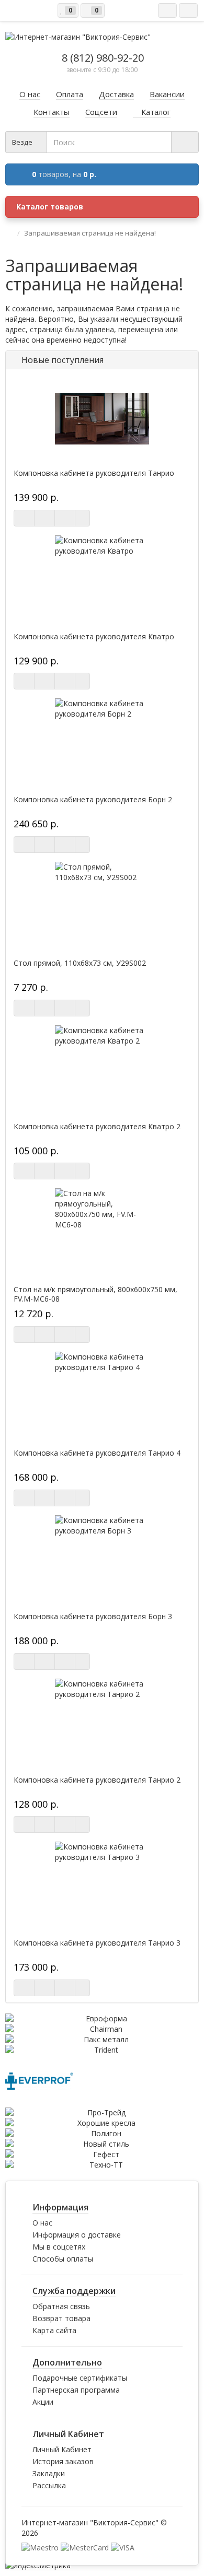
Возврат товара (61, 2318)
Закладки (49, 2473)
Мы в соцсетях (59, 2247)
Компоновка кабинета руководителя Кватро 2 (97, 1127)
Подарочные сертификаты (80, 2378)
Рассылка (49, 2485)
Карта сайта (54, 2330)
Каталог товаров (50, 207)
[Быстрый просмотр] (65, 518)
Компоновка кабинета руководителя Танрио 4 (97, 1453)
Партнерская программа (76, 2390)
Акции (43, 2402)
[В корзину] (24, 518)
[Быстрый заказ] (44, 518)
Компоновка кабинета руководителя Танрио (94, 473)
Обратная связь (61, 2306)
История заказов (63, 2461)
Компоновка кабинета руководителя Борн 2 (93, 800)
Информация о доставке (77, 2235)
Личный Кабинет (62, 2449)
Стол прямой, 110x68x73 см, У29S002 (80, 963)
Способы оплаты (63, 2259)
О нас (42, 2223)
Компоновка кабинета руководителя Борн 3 (93, 1617)
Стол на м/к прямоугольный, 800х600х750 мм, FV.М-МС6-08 (95, 1294)
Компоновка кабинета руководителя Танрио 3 (97, 1943)
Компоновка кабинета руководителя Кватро (94, 637)
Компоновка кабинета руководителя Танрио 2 (97, 1780)
